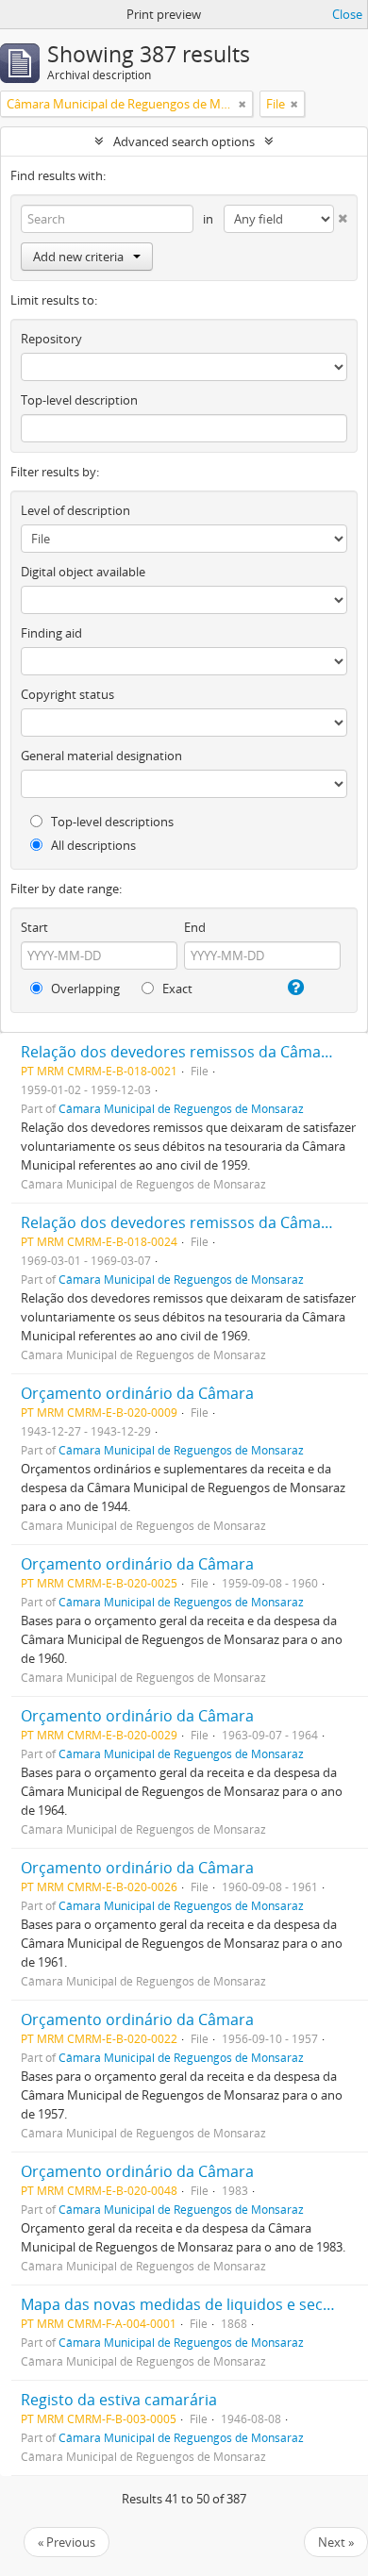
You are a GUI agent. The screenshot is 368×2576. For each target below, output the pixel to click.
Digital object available (83, 572)
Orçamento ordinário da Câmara (137, 1393)
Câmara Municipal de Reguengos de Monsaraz (181, 1108)
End (195, 927)
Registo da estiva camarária (119, 2400)
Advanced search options (184, 141)
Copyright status (67, 694)
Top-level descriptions (111, 822)
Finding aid (51, 633)
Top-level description (79, 400)
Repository (51, 339)
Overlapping (84, 989)
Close (347, 14)
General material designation (101, 756)
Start (34, 927)
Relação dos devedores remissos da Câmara (178, 1052)
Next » (336, 2542)
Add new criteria (78, 257)
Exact (176, 989)
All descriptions (92, 845)
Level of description (75, 510)
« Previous (67, 2542)
